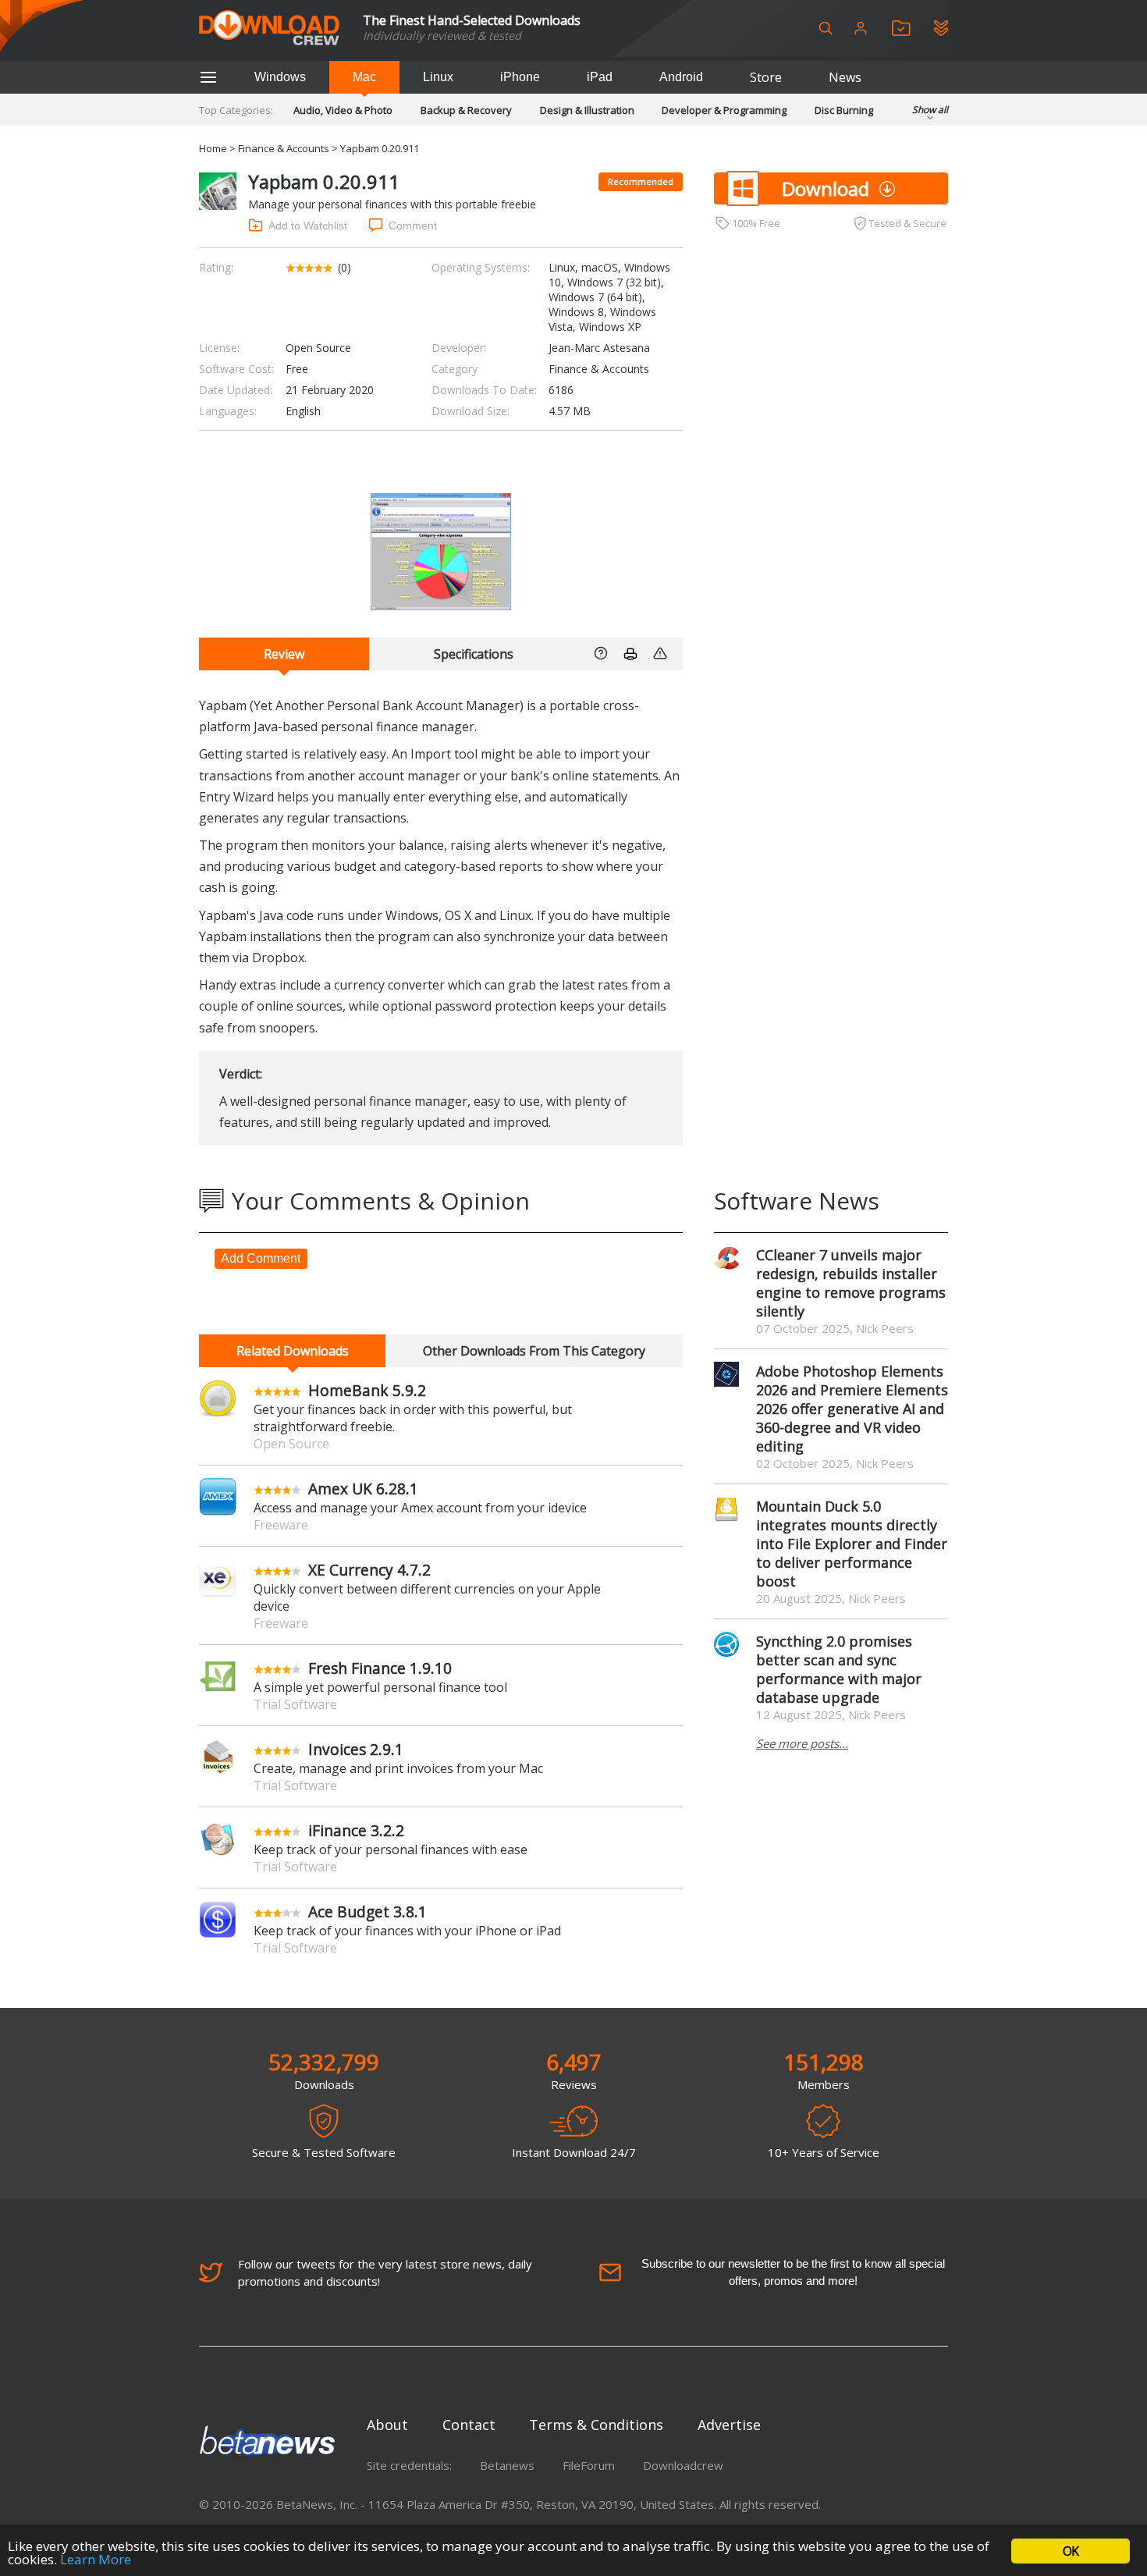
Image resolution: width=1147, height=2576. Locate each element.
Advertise (729, 2425)
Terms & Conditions (596, 2425)
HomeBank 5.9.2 (367, 1390)
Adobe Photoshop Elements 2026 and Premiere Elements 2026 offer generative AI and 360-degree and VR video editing (852, 1409)
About (387, 2425)
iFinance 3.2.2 (356, 1830)
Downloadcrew (683, 2465)
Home (213, 148)
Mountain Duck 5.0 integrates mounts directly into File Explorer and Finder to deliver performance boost (852, 1544)
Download (826, 188)
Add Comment (261, 1258)
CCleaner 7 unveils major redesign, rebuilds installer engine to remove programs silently (851, 1283)
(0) (344, 267)
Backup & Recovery (466, 110)
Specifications (474, 654)
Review (284, 654)
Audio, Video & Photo (343, 110)
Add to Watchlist (308, 226)
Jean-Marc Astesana (599, 348)
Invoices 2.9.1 (356, 1749)
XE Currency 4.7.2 (369, 1570)
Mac (364, 77)
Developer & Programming (724, 110)
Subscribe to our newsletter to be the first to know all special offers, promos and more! (793, 2272)
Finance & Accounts (284, 148)
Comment (413, 226)
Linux (438, 77)
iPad (600, 77)
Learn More (96, 2559)
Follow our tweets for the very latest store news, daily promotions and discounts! (385, 2272)
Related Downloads (293, 1351)
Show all (930, 110)
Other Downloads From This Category (534, 1351)
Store (766, 77)
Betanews (507, 2465)
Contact (469, 2425)
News (845, 77)
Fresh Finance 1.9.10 (380, 1668)
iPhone (520, 77)
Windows (280, 77)
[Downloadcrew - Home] (269, 28)
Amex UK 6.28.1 (363, 1489)
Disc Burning (844, 110)
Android (681, 77)
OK (1071, 2551)
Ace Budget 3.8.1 (368, 1912)
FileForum (589, 2465)
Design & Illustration (587, 110)
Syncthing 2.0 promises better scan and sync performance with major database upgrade (839, 1669)
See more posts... (802, 1743)
